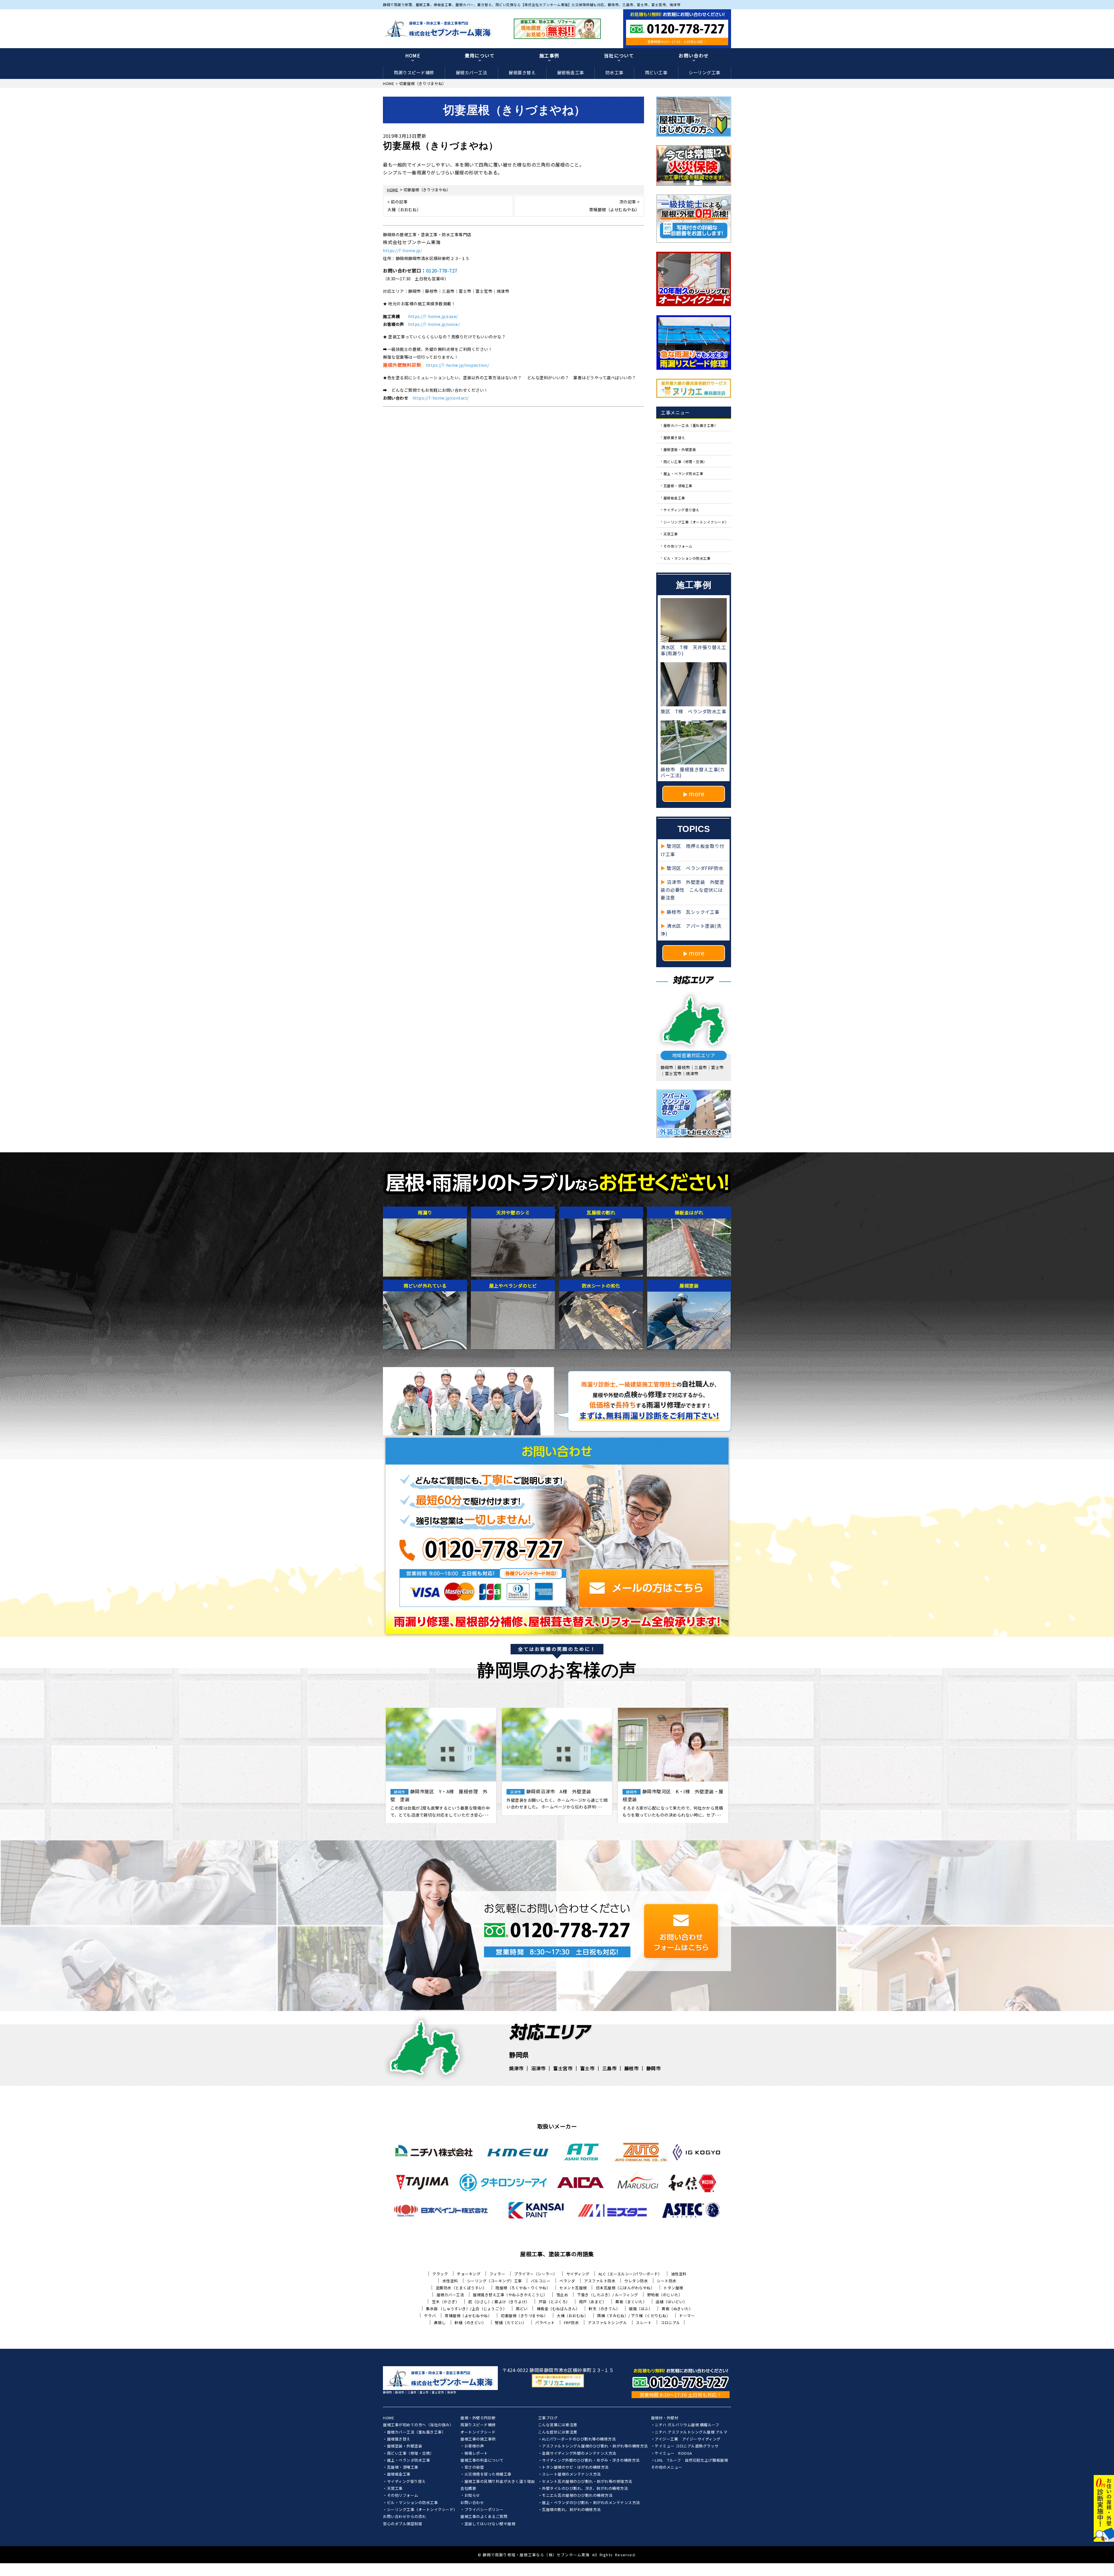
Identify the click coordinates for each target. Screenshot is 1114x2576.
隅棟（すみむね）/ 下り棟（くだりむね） (634, 2316)
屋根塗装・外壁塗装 (680, 449)
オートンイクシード (478, 2432)
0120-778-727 (442, 270)
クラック (440, 2274)
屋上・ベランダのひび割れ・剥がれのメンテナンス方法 (591, 2503)
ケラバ (430, 2316)
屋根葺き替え (522, 72)
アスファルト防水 (600, 2281)
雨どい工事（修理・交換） (685, 461)
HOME (413, 55)
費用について (480, 55)
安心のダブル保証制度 (403, 2524)
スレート (644, 2323)
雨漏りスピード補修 (414, 72)
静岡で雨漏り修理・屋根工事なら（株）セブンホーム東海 (536, 2555)
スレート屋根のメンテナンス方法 (571, 2474)
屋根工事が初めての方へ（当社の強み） (418, 2425)
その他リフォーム (678, 546)
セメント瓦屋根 (573, 2288)
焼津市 (516, 2068)
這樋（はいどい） (671, 2302)
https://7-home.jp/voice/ (434, 324)
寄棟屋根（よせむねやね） (468, 2316)
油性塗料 (679, 2274)
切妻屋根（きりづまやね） (524, 2316)
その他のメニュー (667, 2467)
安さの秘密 (474, 2467)
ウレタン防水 (636, 2281)
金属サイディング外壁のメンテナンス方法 (579, 2454)
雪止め (562, 2295)
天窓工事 (671, 534)
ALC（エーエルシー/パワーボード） (630, 2274)
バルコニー (541, 2281)
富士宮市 (563, 2068)
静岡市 (654, 2068)
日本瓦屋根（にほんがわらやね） (625, 2288)
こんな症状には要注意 (558, 2432)
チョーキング (469, 2274)
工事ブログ (548, 2418)
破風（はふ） (641, 2309)
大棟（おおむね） (572, 2316)
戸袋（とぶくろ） (554, 2302)
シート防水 (667, 2281)
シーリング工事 (705, 72)
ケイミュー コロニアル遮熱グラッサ (687, 2446)
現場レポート (476, 2454)
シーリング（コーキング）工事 (494, 2281)
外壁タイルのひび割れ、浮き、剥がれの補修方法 (585, 2489)
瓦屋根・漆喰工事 (678, 486)
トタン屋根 (673, 2288)
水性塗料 (450, 2281)
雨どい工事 (656, 72)
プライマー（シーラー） (536, 2274)
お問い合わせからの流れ (405, 2517)
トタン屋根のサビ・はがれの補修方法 (575, 2467)
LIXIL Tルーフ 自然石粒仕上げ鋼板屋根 (691, 2461)
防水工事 (614, 72)
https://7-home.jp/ (402, 250)
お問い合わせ (694, 55)
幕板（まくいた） (631, 2302)
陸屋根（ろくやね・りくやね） (523, 2288)
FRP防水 (572, 2323)
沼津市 (538, 2068)
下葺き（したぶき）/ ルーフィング (608, 2295)
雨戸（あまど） (593, 2302)
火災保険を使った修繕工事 (488, 2474)
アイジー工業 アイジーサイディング (688, 2439)
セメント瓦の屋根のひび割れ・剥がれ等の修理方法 (587, 2482)
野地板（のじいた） (665, 2295)
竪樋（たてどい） (511, 2323)
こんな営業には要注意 (558, 2425)
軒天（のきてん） (604, 2309)
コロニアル (670, 2323)
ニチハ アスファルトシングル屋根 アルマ (691, 2432)
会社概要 (468, 2489)
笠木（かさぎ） (446, 2302)
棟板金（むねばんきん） (558, 2309)
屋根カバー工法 (472, 72)
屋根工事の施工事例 (478, 2439)
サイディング (578, 2274)
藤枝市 (632, 2068)
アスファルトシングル (607, 2323)
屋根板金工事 (570, 72)
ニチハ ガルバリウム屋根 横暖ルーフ (687, 2425)
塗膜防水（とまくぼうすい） (461, 2288)
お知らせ (472, 2496)
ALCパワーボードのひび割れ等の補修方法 (579, 2439)
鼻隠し (440, 2323)
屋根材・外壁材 (665, 2418)
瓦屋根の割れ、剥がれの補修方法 (571, 2510)
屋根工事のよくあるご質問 (484, 2517)
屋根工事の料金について (482, 2461)
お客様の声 (474, 2446)
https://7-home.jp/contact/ (441, 398)
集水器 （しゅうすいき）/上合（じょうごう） (466, 2309)
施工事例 (549, 55)
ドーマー (687, 2316)
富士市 (587, 2068)
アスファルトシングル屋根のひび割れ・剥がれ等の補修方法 (595, 2446)
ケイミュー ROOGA (673, 2454)
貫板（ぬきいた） (677, 2309)
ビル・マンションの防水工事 (687, 558)
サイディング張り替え (681, 510)
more (697, 794)
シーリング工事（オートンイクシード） (696, 522)
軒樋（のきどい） (470, 2323)
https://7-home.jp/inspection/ (458, 365)
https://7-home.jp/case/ (433, 316)
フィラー (497, 2274)
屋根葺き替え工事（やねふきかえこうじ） (510, 2295)
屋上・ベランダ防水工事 (683, 473)
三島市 (610, 2068)
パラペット (545, 2323)
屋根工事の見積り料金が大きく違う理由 (500, 2482)
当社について (619, 55)
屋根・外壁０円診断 (478, 2418)
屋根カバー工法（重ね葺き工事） (691, 425)
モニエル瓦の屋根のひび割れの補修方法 (577, 2496)
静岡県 (519, 2055)
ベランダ (567, 2281)
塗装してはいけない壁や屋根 (490, 2524)
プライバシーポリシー (484, 2510)
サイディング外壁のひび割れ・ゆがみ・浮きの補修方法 (591, 2461)
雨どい (522, 2309)
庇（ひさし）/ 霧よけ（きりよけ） (499, 2302)
